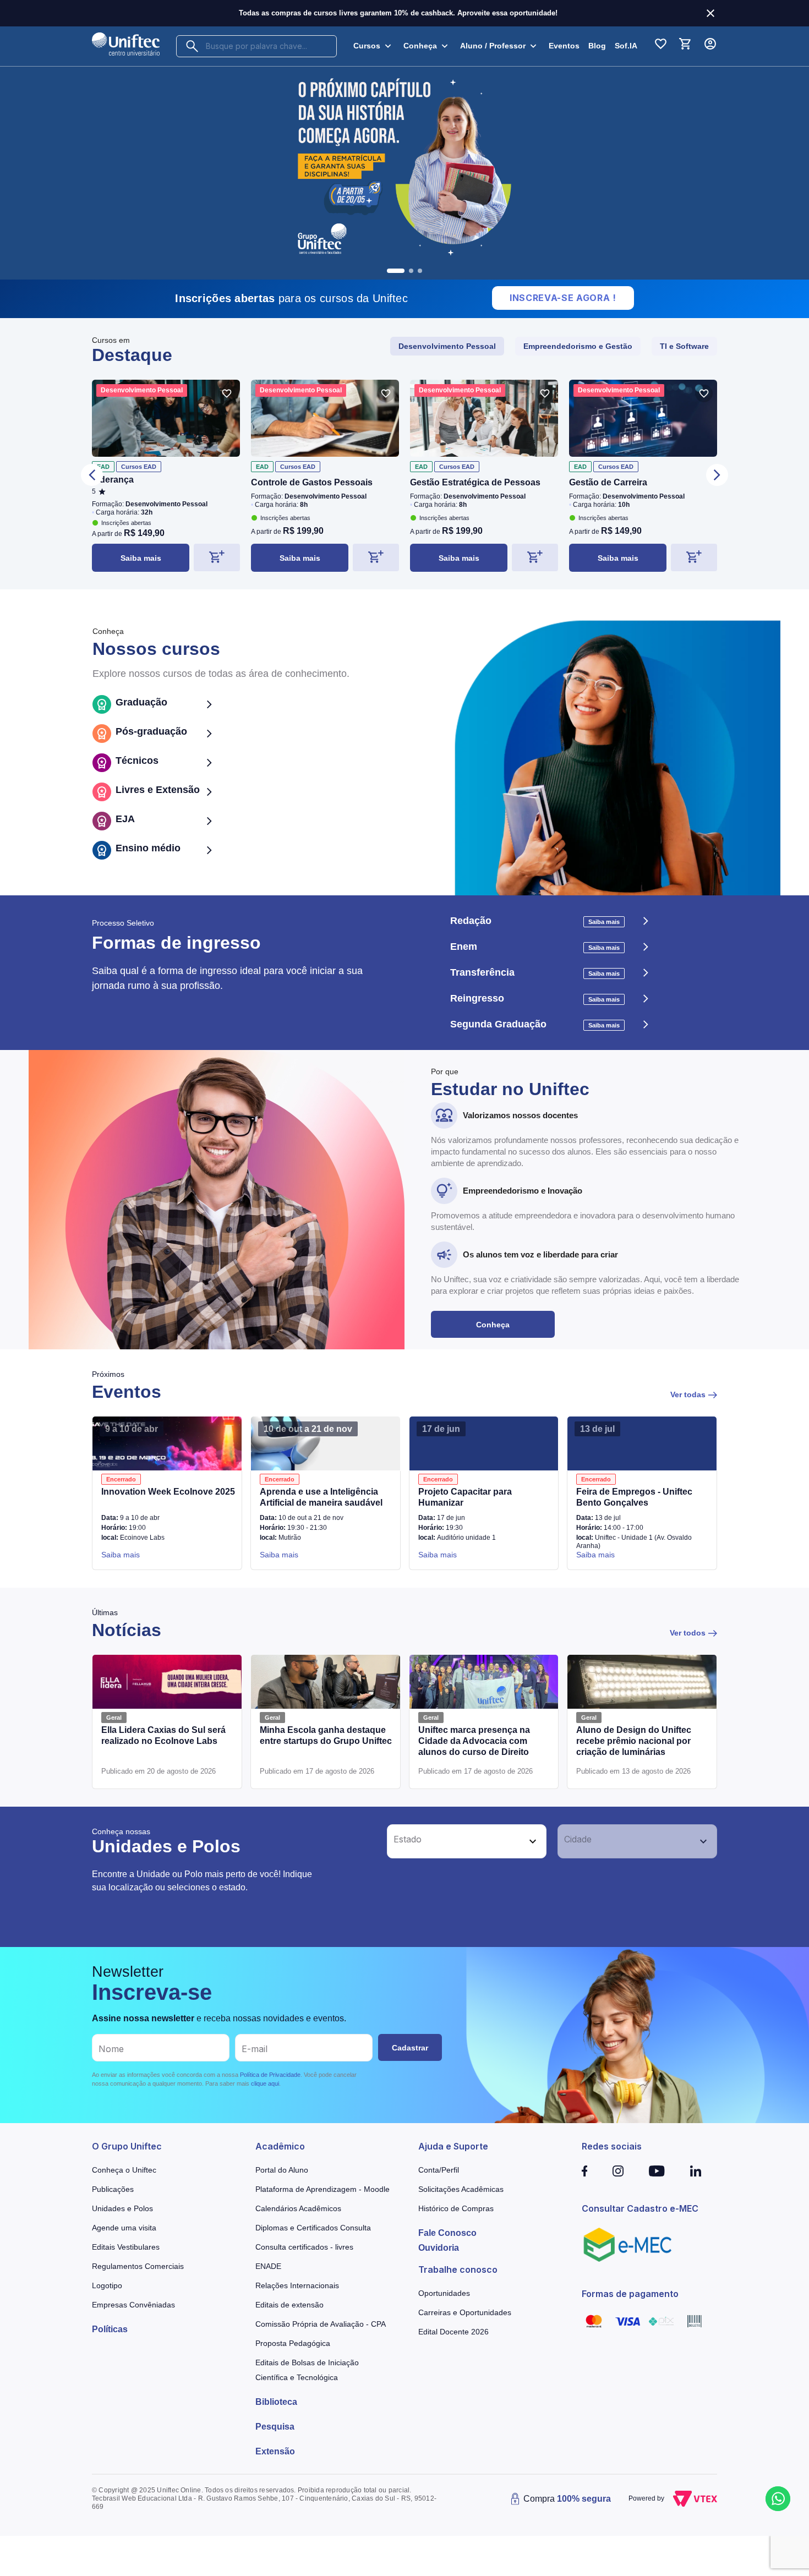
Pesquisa (275, 2427)
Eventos (564, 46)
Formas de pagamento (630, 2294)
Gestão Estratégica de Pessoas (475, 482)
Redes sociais (612, 2146)
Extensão (275, 2451)
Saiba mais (141, 558)
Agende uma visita (124, 2228)
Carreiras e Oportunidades (465, 2312)
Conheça (493, 1325)
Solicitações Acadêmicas (461, 2189)
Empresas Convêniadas (133, 2305)
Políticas (110, 2329)
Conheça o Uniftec (124, 2170)
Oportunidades (444, 2293)
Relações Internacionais (297, 2285)
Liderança (113, 480)
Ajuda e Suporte (453, 2146)
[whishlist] (227, 393)
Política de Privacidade (270, 2075)
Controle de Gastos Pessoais (312, 482)
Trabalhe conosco (458, 2269)
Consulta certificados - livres (304, 2247)
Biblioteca (276, 2402)
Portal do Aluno (282, 2170)
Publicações (113, 2189)
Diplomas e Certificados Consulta (313, 2228)
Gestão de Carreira (608, 482)
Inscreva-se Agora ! (563, 298)
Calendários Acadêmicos (298, 2208)
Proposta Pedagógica (293, 2343)
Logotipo (107, 2285)
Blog (597, 46)
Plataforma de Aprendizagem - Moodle (322, 2189)
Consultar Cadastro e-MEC (640, 2208)
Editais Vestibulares (126, 2247)
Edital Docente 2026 (453, 2332)
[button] (455, 1841)
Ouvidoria (439, 2248)
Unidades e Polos (122, 2208)
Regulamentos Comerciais (138, 2266)
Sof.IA (626, 46)
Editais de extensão (289, 2305)
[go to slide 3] (420, 271)
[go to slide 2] (404, 271)
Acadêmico (280, 2146)
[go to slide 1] (389, 271)
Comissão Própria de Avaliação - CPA (321, 2324)
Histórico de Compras (456, 2208)
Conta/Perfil (439, 2170)
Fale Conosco (447, 2233)
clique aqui (265, 2083)
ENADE (268, 2266)
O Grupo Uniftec (127, 2146)
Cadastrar (410, 2048)
